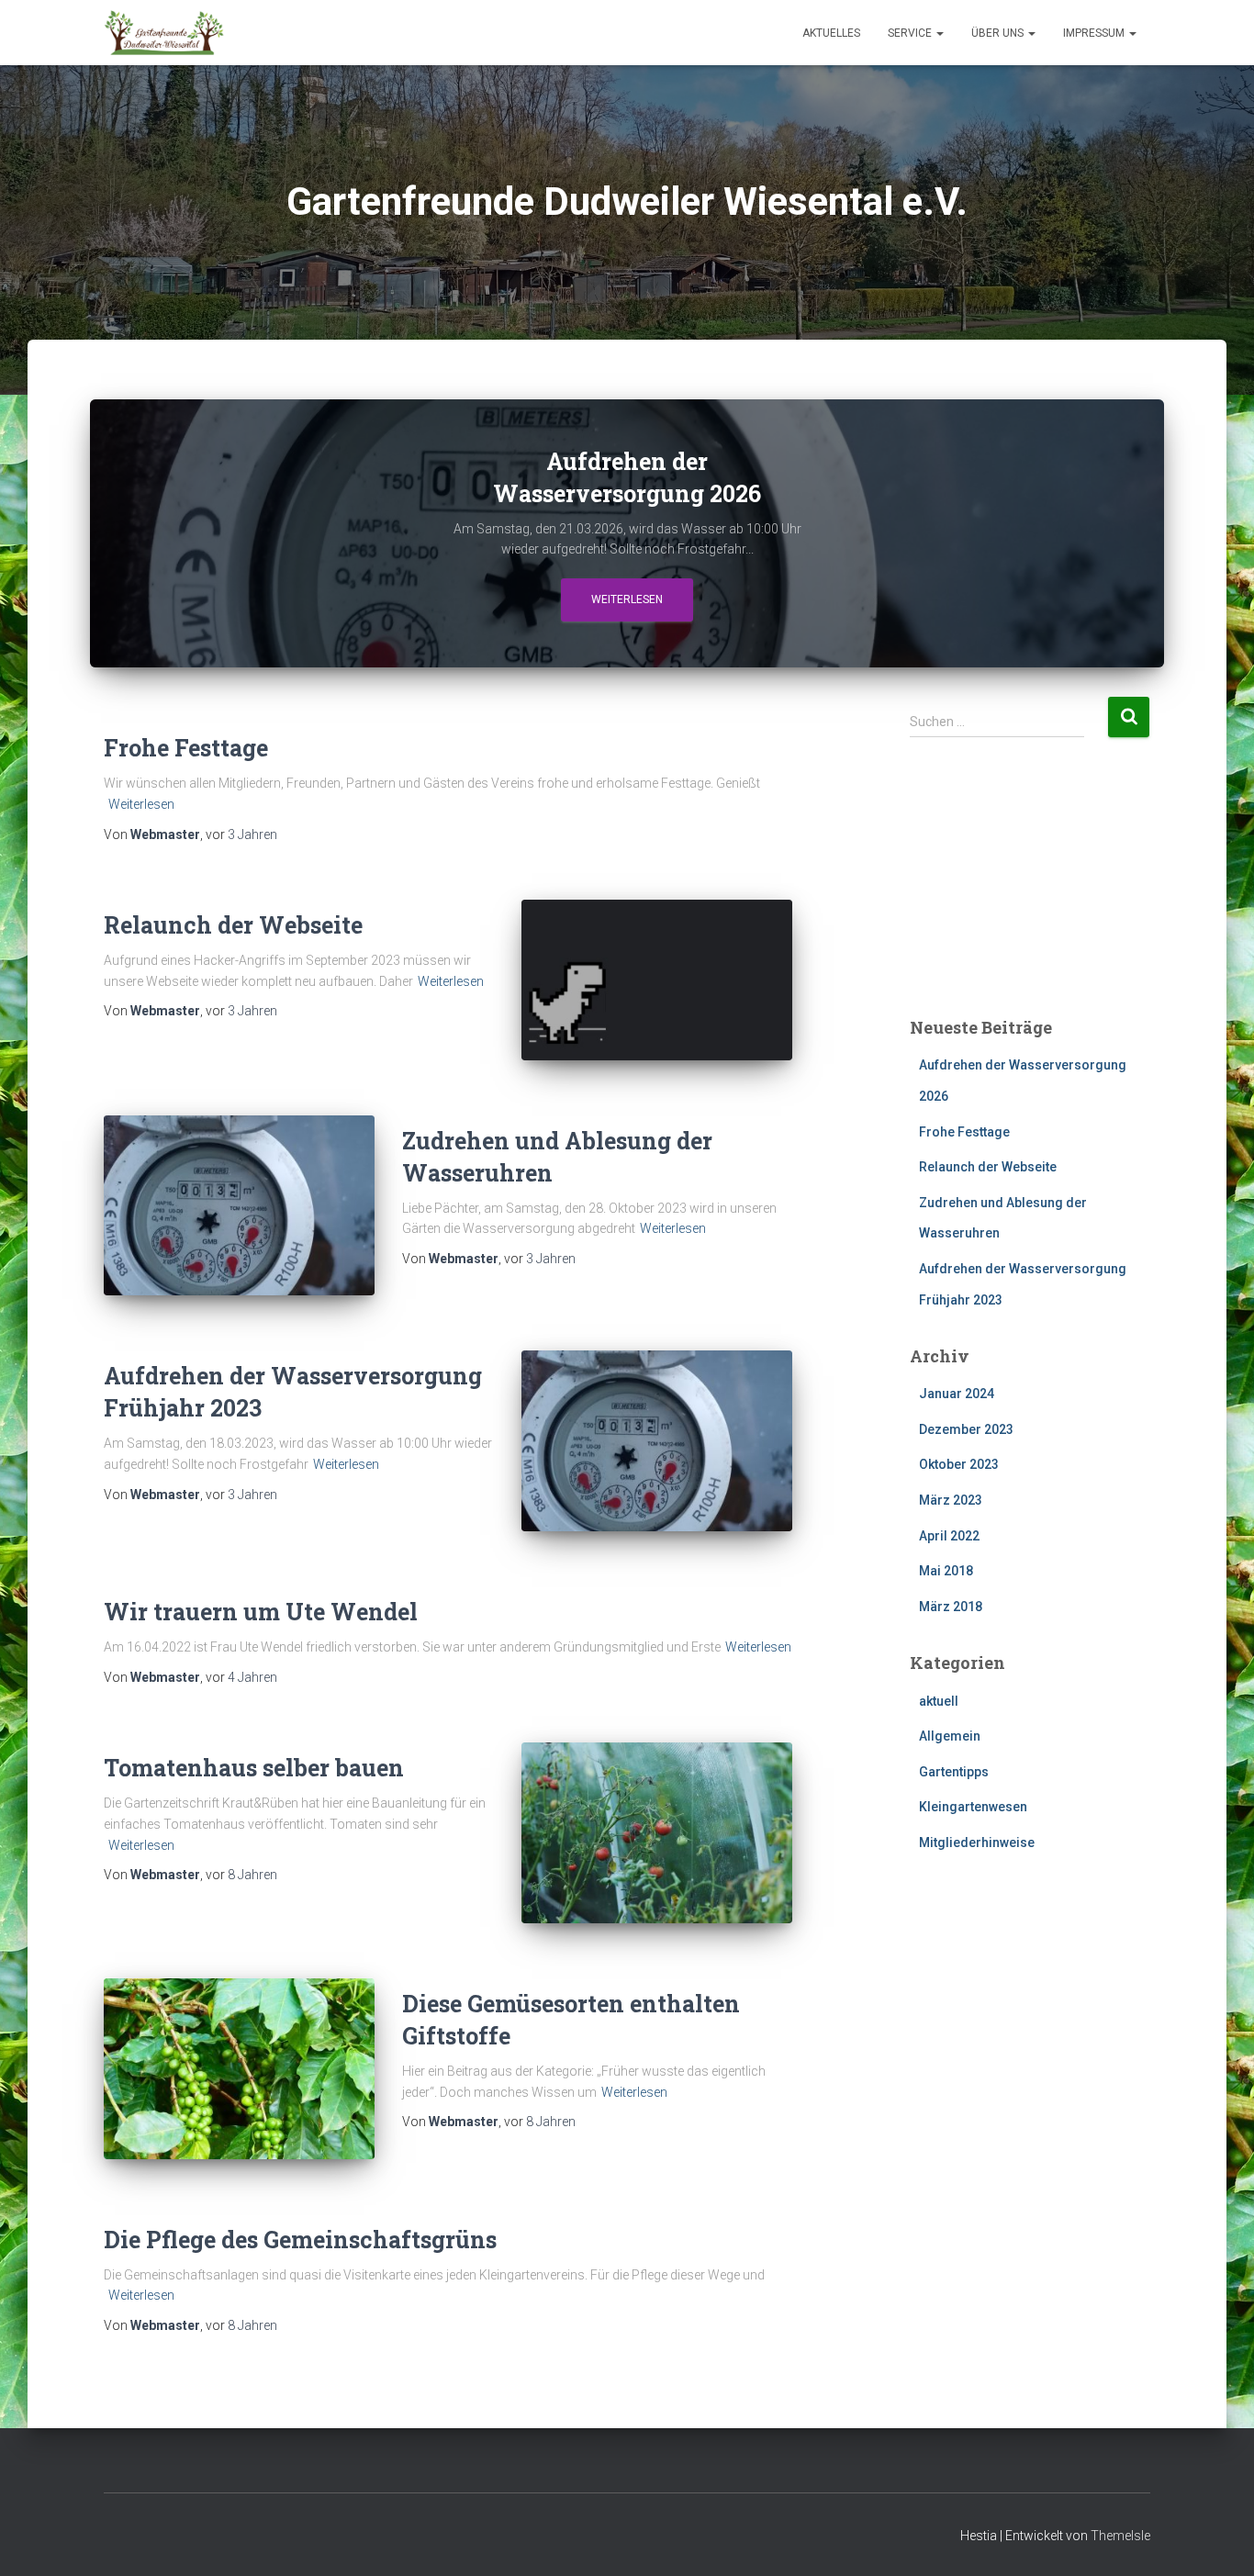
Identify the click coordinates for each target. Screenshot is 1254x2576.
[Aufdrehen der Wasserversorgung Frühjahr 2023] (657, 1441)
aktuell (939, 1701)
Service (911, 33)
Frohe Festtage (186, 748)
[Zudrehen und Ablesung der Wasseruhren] (239, 1206)
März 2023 (951, 1500)
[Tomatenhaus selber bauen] (657, 1833)
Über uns (999, 33)
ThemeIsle (1120, 2536)
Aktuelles (831, 33)
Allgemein (950, 1736)
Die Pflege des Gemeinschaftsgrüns (300, 2240)
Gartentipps (954, 1772)
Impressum (1095, 33)
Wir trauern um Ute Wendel (261, 1612)
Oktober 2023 (959, 1464)
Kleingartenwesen (973, 1807)
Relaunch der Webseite (233, 925)
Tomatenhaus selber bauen (254, 1768)
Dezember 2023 (966, 1429)
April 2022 (949, 1536)
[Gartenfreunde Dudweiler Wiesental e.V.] (164, 33)
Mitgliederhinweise (977, 1842)
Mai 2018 (946, 1571)
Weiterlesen (627, 599)
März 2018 (951, 1607)
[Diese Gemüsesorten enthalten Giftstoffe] (239, 2069)
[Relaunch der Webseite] (657, 980)
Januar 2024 (957, 1394)
